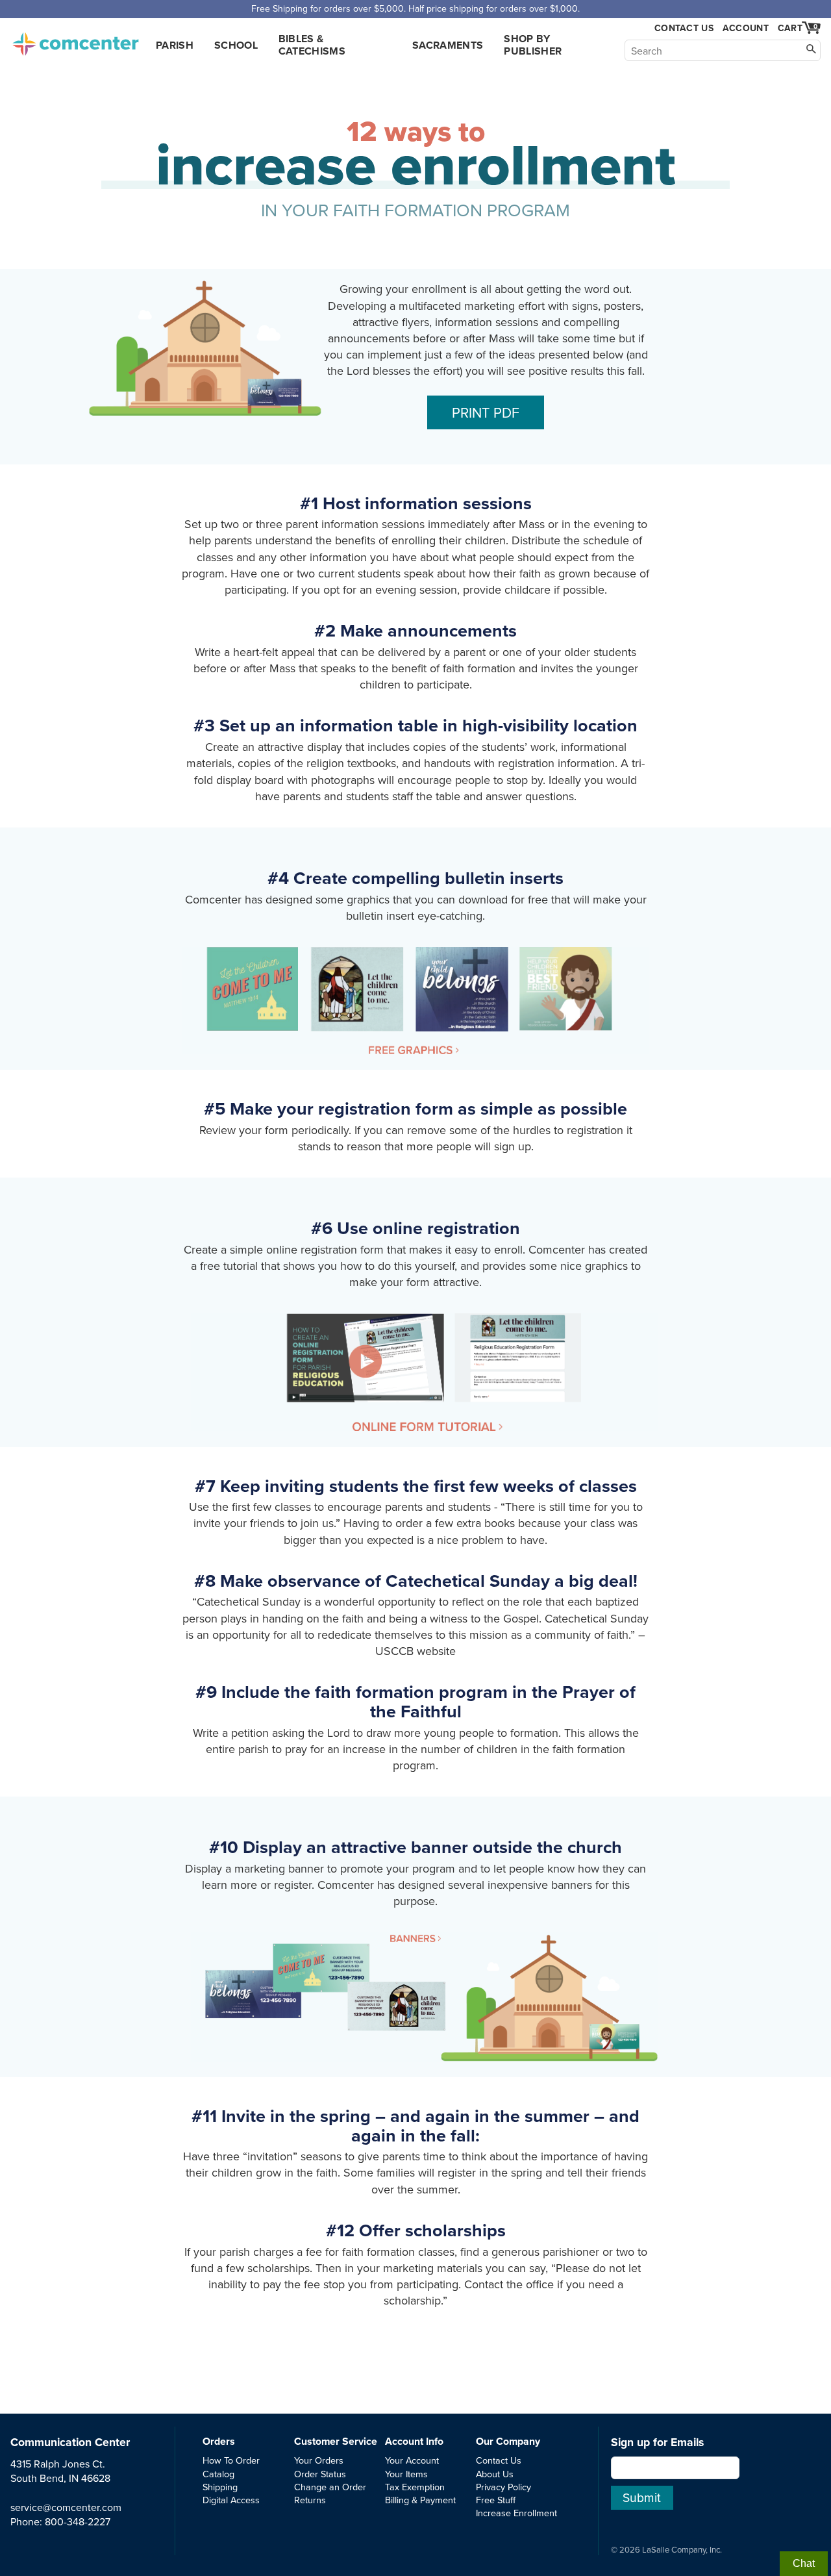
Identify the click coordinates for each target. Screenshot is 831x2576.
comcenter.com (75, 40)
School (236, 45)
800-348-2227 (78, 2521)
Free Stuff (496, 2500)
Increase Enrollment (516, 2513)
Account (746, 28)
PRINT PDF (486, 412)
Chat (804, 2563)
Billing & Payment (420, 2500)
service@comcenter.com (66, 2507)
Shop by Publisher (533, 45)
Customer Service (336, 2441)
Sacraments (448, 45)
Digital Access (231, 2500)
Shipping (220, 2487)
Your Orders (319, 2460)
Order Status (320, 2474)
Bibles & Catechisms (312, 45)
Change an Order (330, 2487)
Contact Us (684, 28)
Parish (175, 45)
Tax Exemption (415, 2487)
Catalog (218, 2474)
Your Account (412, 2460)
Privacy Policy (503, 2487)
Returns (310, 2500)
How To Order (231, 2460)
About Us (495, 2474)
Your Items (406, 2474)
